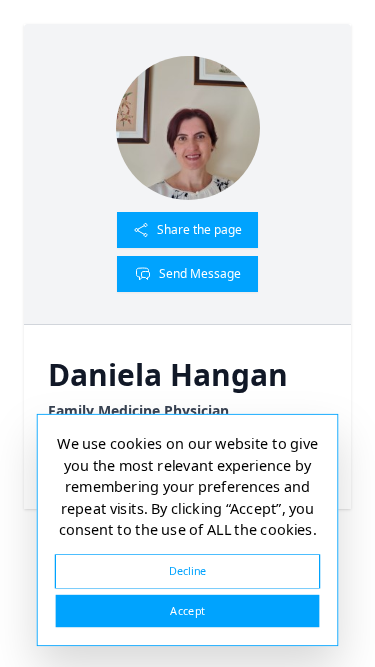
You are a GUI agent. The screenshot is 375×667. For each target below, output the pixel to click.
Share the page (199, 229)
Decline (188, 570)
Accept (187, 610)
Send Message (200, 273)
